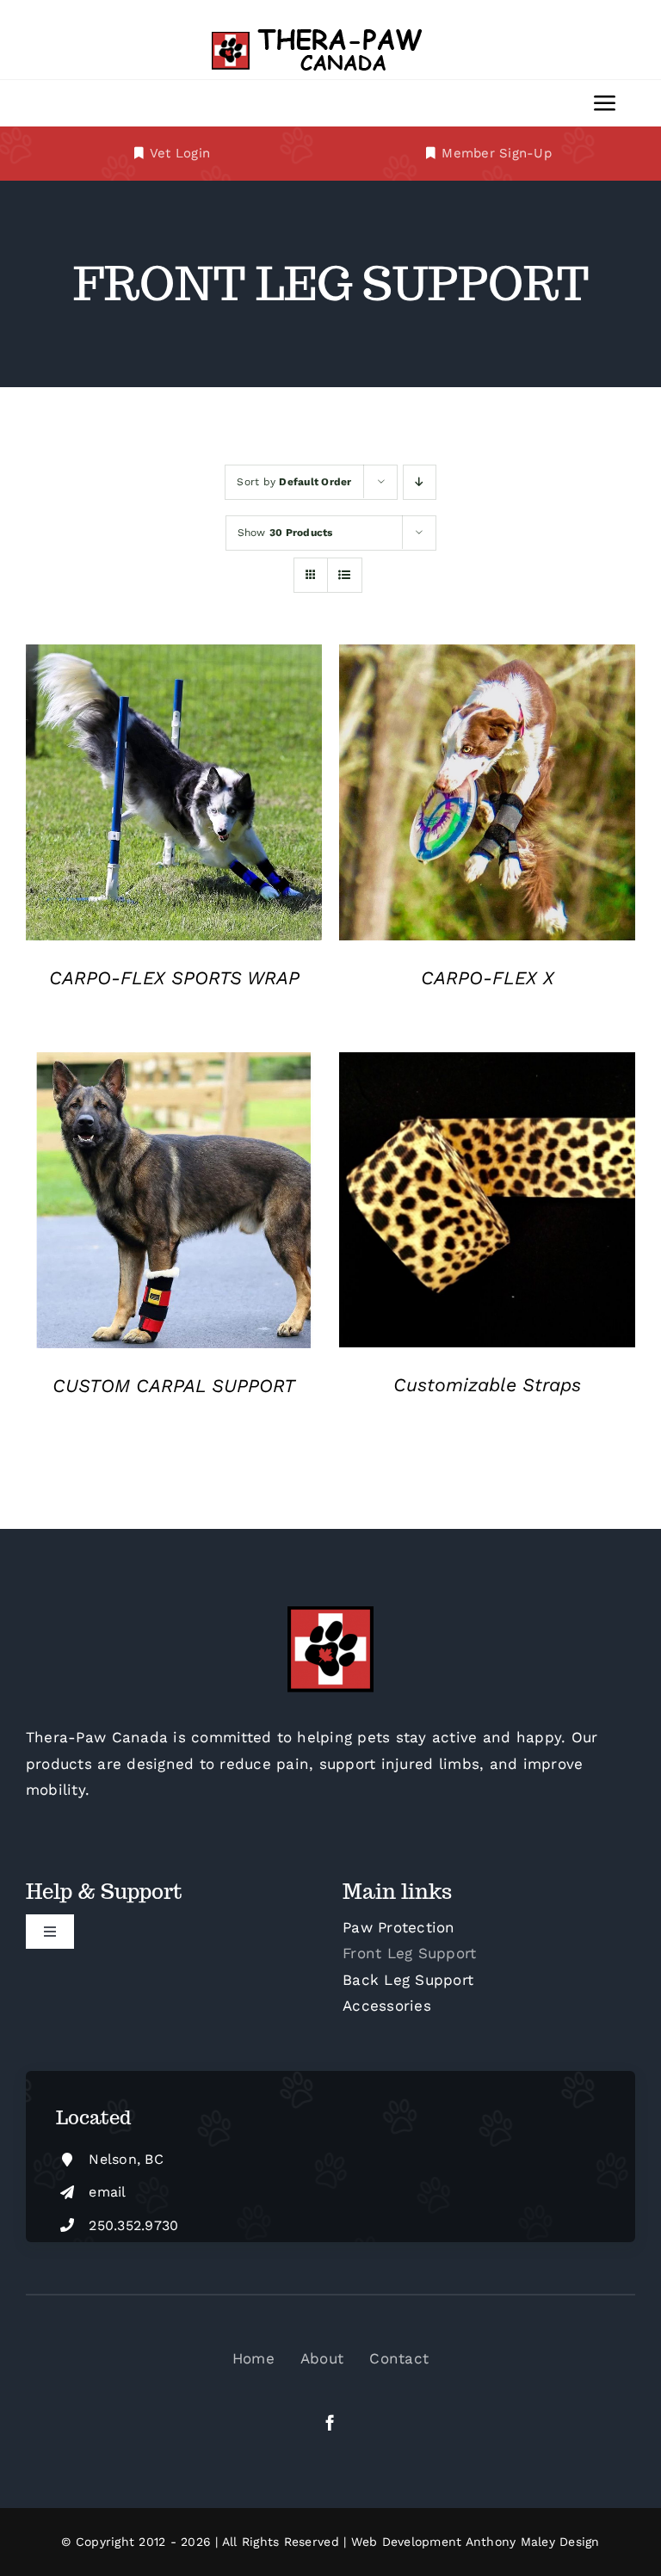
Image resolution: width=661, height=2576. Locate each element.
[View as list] (345, 575)
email (107, 2192)
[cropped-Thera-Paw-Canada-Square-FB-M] (330, 1613)
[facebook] (330, 2422)
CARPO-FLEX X (488, 978)
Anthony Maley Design (533, 2542)
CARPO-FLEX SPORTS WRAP (174, 978)
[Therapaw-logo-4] (330, 33)
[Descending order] (420, 482)
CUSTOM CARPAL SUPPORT (174, 1386)
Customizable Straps (487, 1385)
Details (174, 795)
